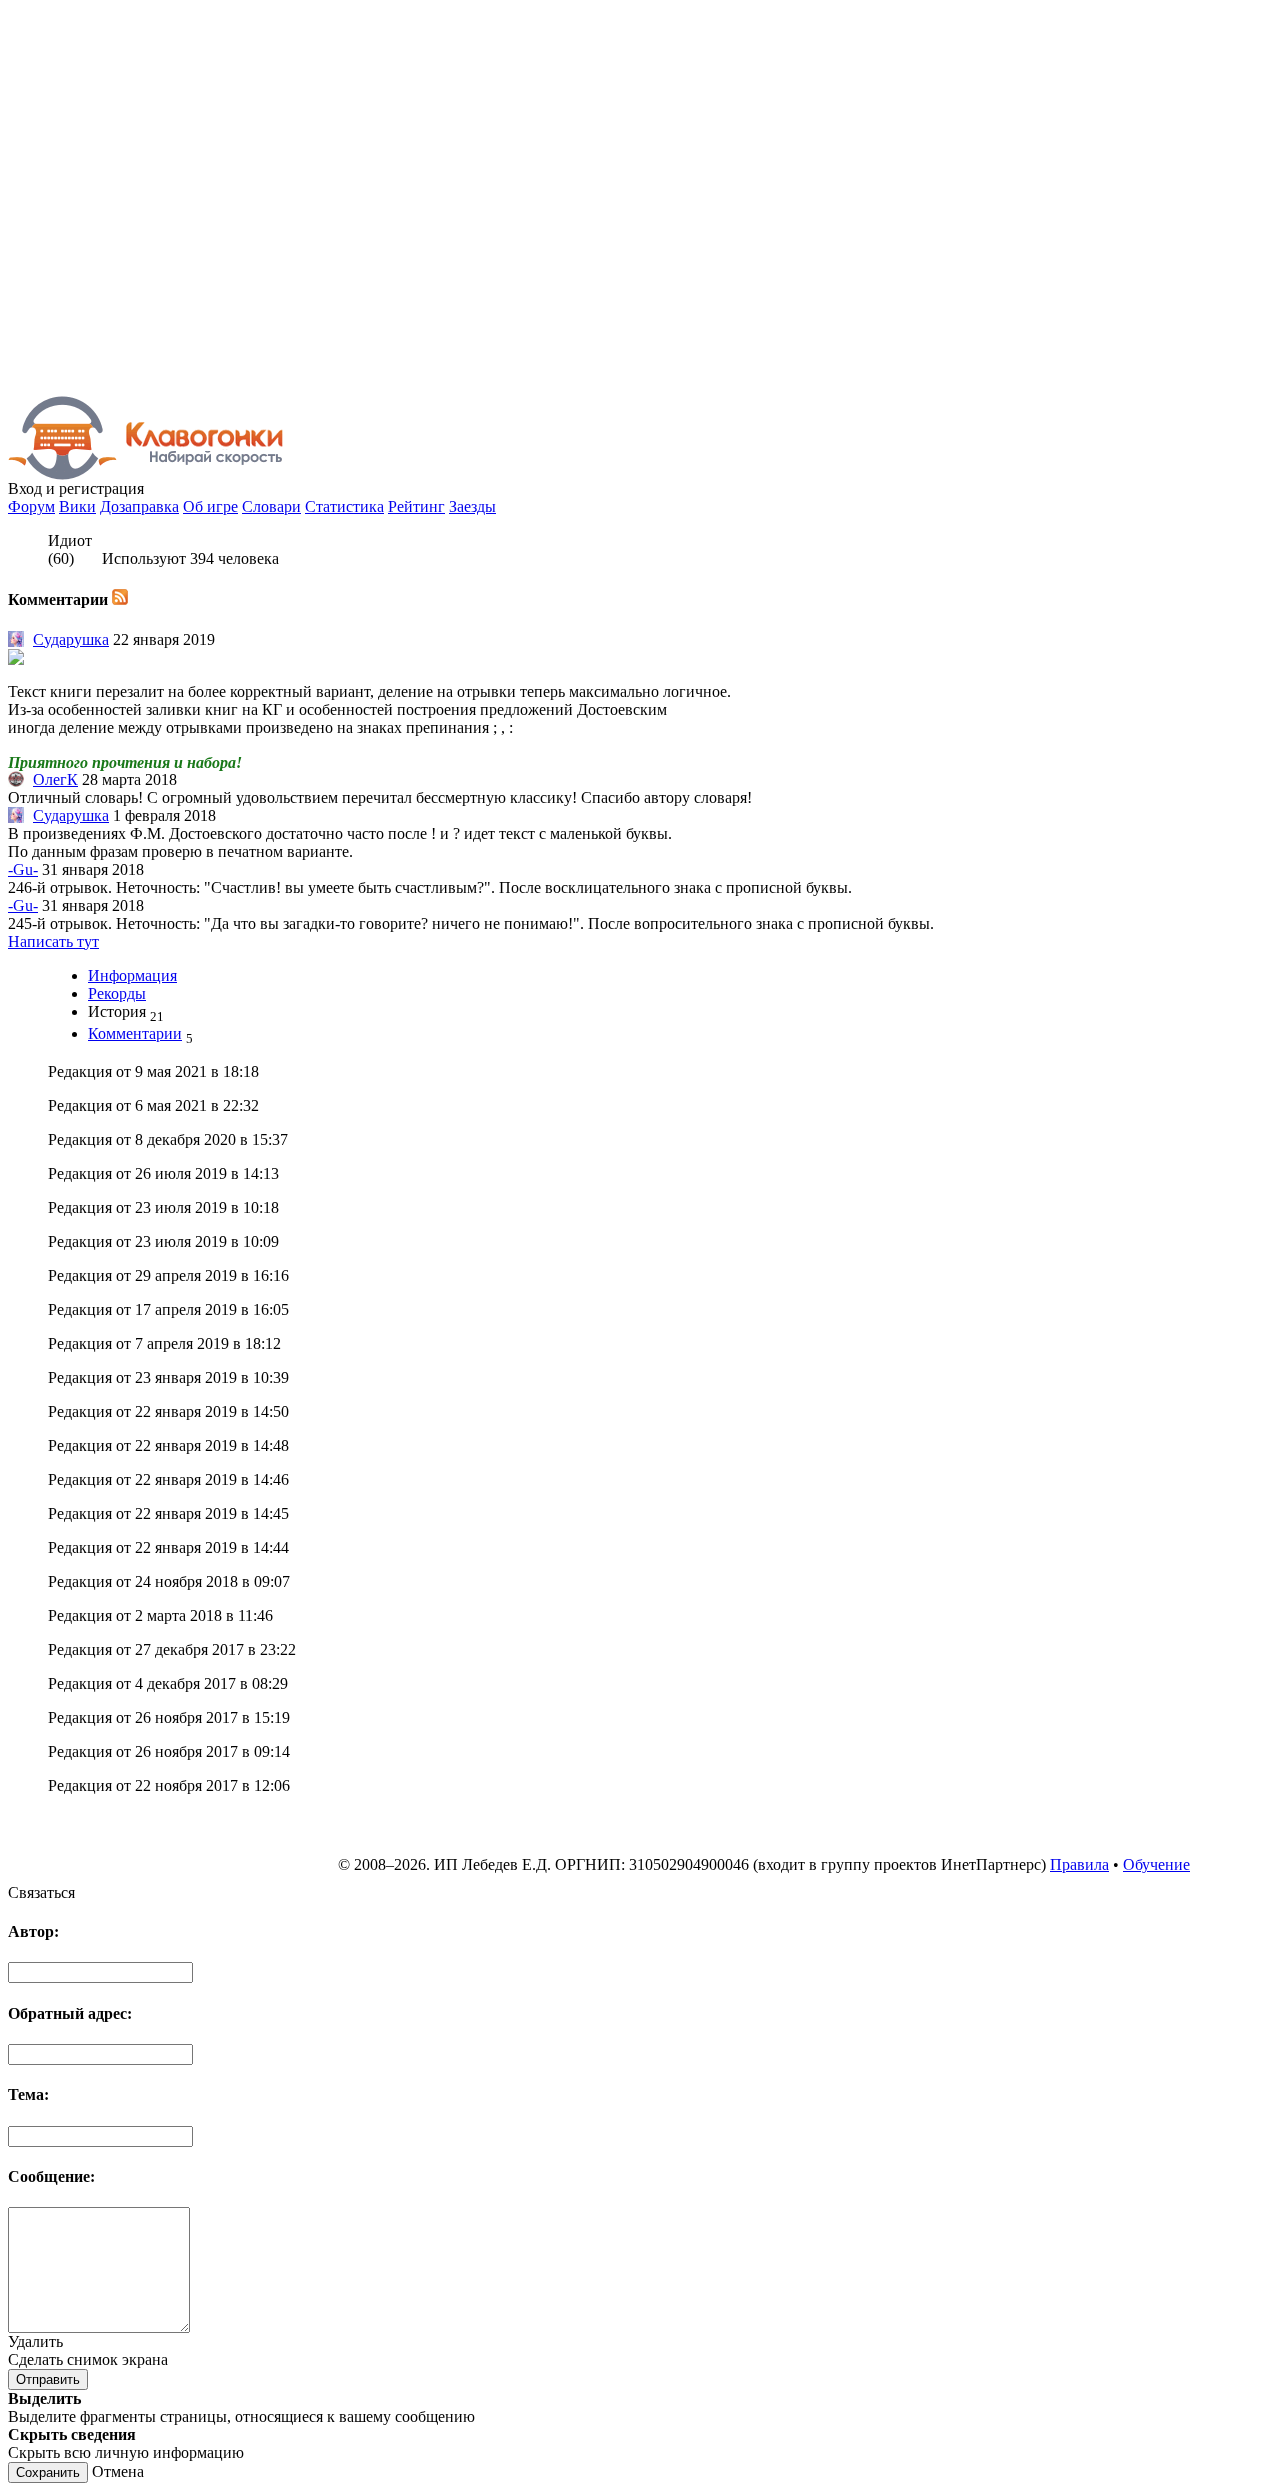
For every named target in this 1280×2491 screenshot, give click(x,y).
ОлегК (55, 779)
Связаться (41, 1892)
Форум (31, 506)
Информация (132, 975)
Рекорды (117, 993)
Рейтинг (416, 506)
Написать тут (53, 941)
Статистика (344, 506)
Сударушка (71, 639)
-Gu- (23, 869)
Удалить (35, 2341)
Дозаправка (139, 506)
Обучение (1156, 1864)
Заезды (472, 506)
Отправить (48, 2379)
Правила (1079, 1864)
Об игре (210, 506)
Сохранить (48, 2472)
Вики (77, 506)
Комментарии (135, 1033)
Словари (271, 506)
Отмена (118, 2471)
